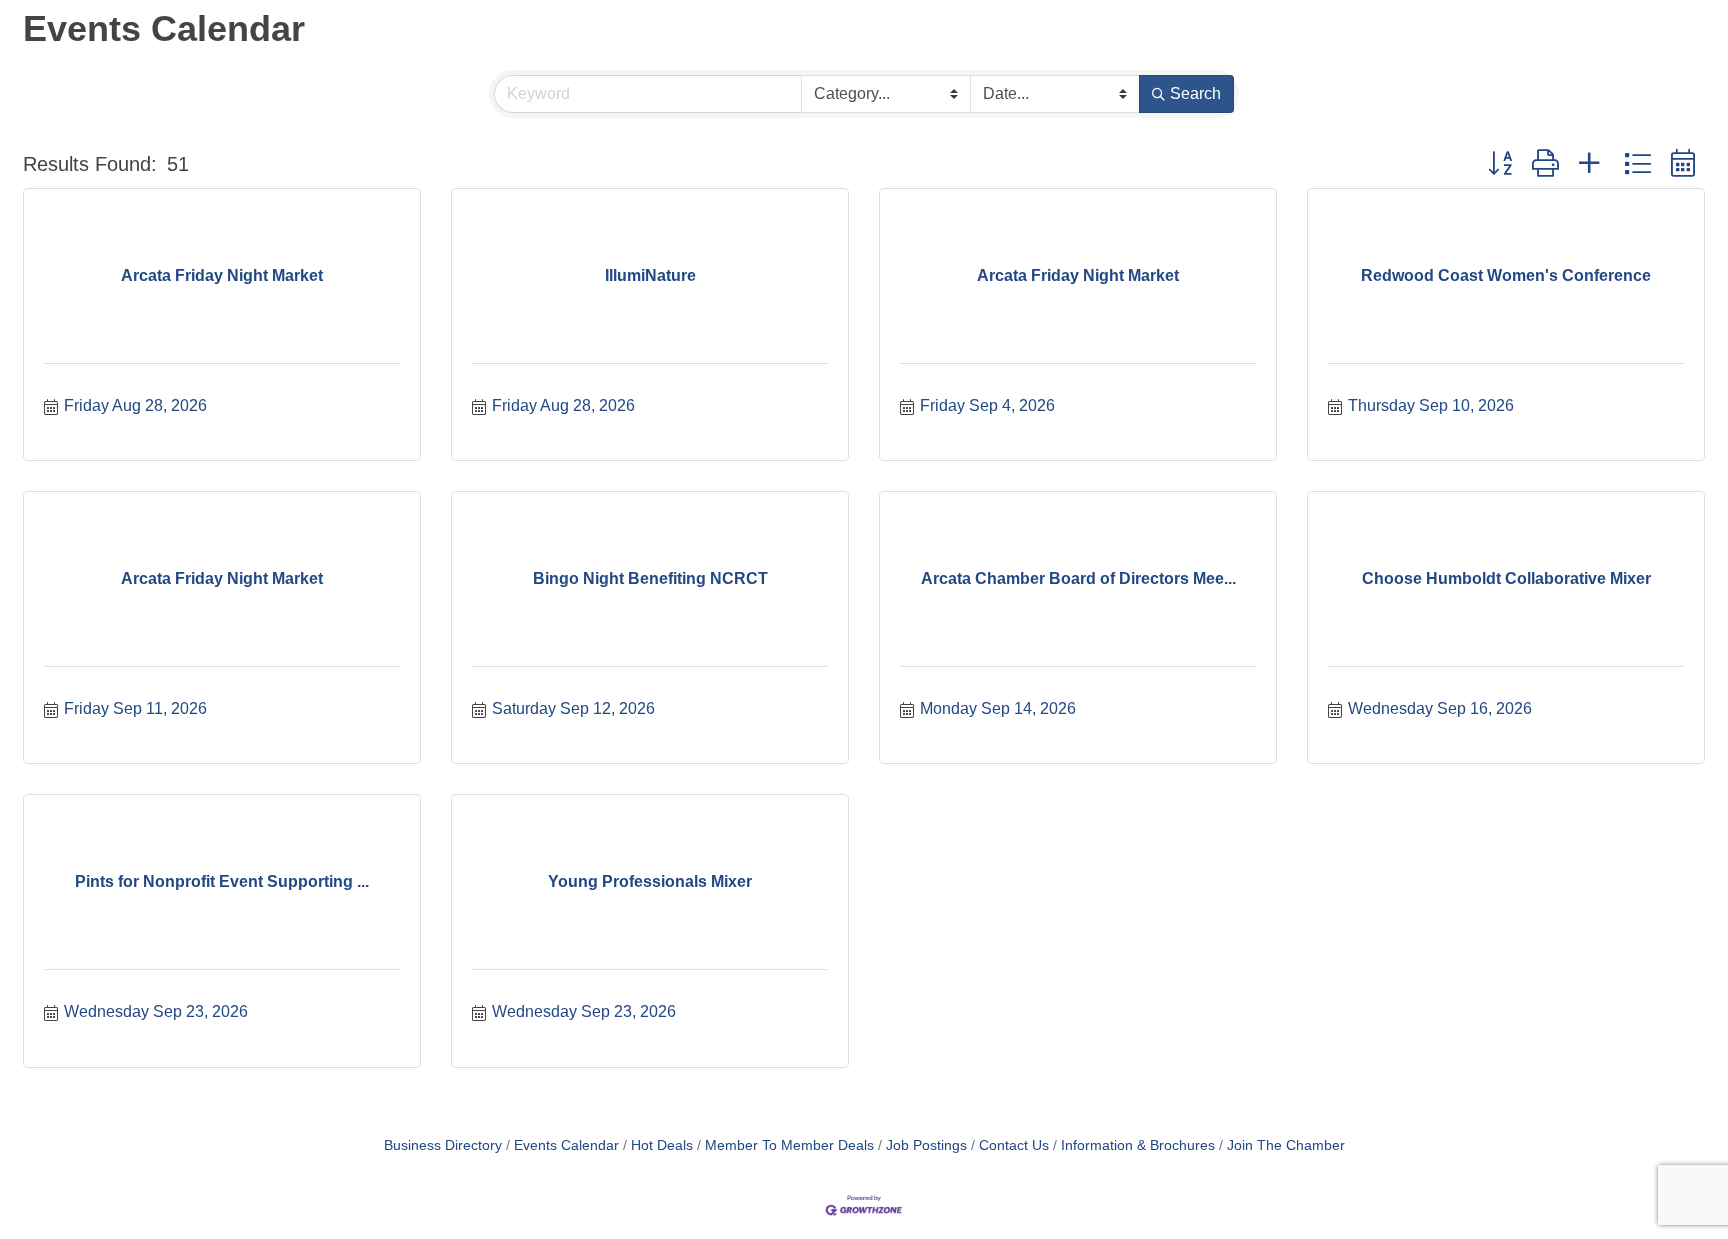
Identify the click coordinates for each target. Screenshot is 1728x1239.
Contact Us (1014, 1145)
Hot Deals (662, 1145)
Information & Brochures (1138, 1145)
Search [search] (1195, 93)
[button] (1500, 164)
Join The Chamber (1286, 1145)
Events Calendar (566, 1145)
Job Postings (926, 1145)
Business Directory (443, 1145)
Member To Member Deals (789, 1145)
